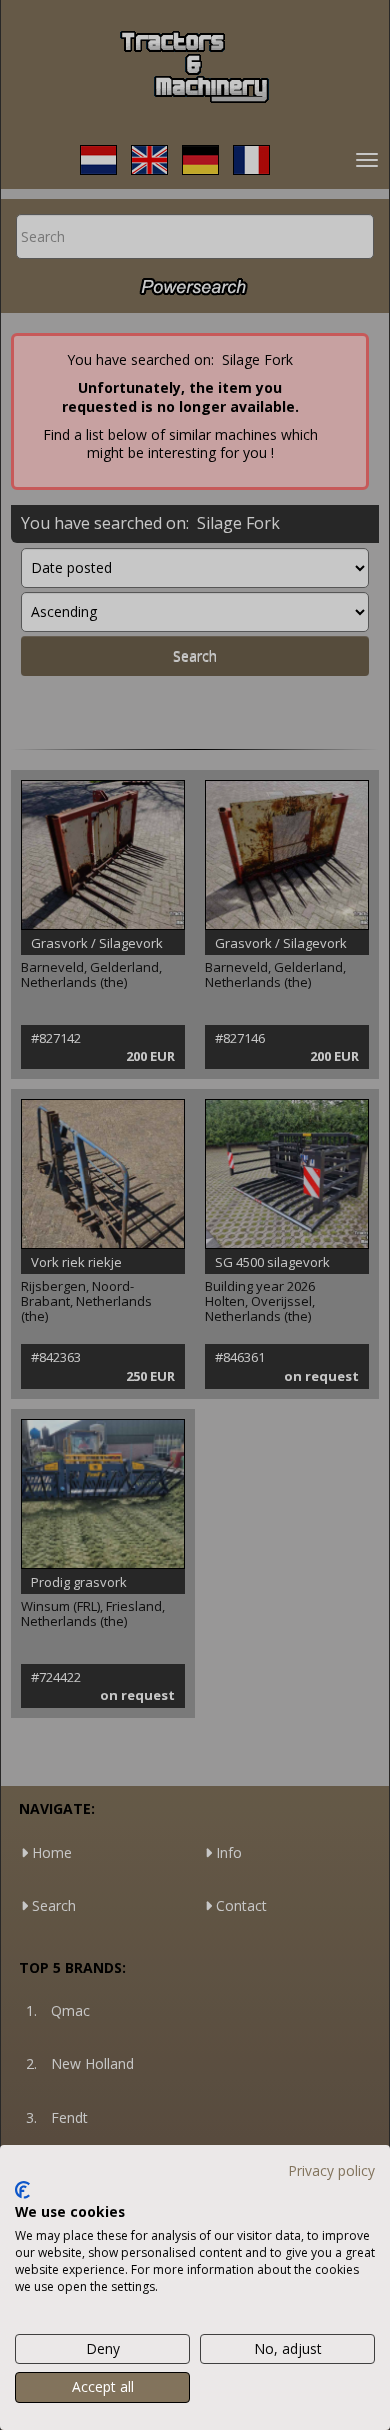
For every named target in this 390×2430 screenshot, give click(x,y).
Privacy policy (331, 2170)
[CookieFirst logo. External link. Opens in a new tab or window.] (22, 2190)
